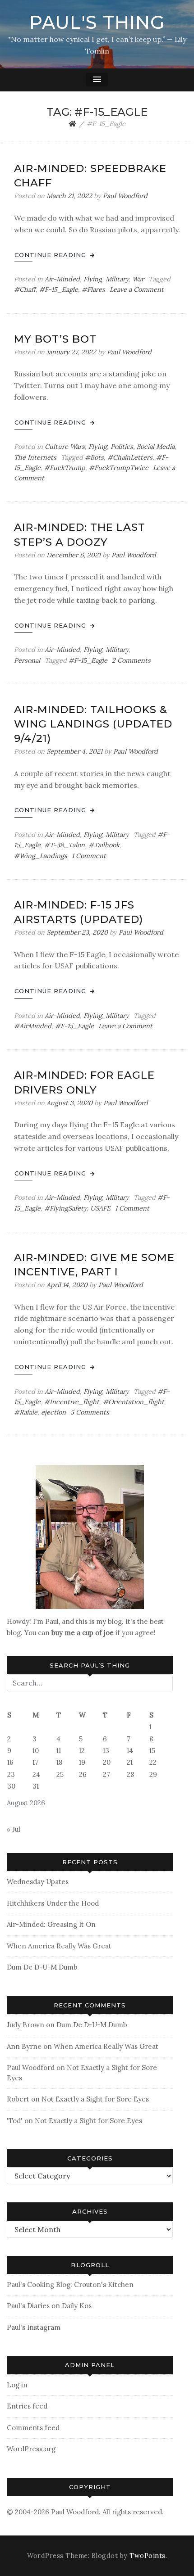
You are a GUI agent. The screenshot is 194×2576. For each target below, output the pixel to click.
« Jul (14, 1829)
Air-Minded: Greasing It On (51, 1924)
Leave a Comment (137, 289)
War (138, 279)
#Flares (93, 289)
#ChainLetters (130, 457)
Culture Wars (65, 447)
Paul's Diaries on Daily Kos (49, 2306)
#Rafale (26, 1412)
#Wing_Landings (41, 856)
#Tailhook (104, 845)
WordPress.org (31, 2449)
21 (130, 1762)
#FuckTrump (65, 468)
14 (130, 1751)
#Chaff (25, 289)
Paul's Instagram (34, 2327)
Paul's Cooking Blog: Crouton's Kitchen (70, 2285)
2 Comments (131, 660)
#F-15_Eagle (59, 289)
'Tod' (15, 2121)
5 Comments (90, 1412)
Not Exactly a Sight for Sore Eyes (95, 2099)
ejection (53, 1412)
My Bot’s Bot (55, 339)
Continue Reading (51, 255)
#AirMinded (33, 1026)
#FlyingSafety (65, 1208)
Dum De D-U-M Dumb (42, 1967)
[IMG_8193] (90, 1536)
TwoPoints (148, 2556)
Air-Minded (62, 279)
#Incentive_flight (72, 1402)
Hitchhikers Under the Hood (53, 1903)
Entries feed (27, 2406)
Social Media (156, 447)
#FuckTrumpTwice (119, 468)
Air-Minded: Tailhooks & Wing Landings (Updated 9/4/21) (93, 724)
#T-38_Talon (65, 845)
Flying (93, 279)
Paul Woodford (125, 196)
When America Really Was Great (59, 1946)
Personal (27, 660)
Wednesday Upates (38, 1882)
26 (83, 1774)
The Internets (35, 457)
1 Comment (89, 856)
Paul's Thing (97, 22)
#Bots (94, 457)
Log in (17, 2385)
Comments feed (33, 2428)
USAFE (100, 1208)
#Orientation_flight (134, 1402)
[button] (97, 80)
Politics (122, 447)
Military (117, 279)
